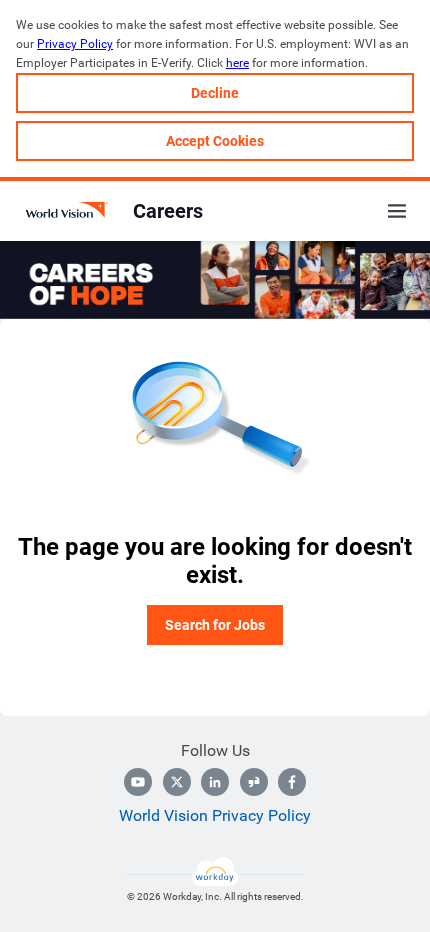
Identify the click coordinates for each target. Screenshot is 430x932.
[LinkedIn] (215, 782)
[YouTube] (138, 782)
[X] (177, 782)
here (237, 63)
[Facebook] (292, 782)
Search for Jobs (215, 625)
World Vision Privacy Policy (215, 815)
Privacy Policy (75, 44)
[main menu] (397, 211)
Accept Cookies (215, 141)
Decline (215, 93)
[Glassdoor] (254, 782)
